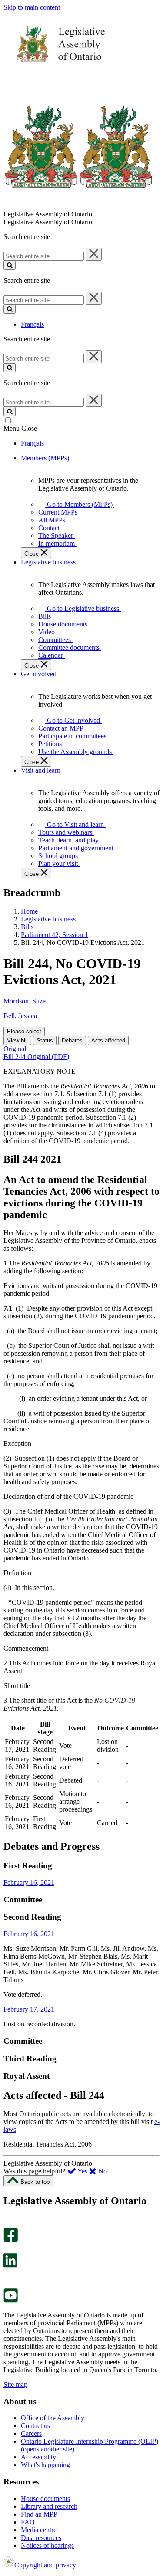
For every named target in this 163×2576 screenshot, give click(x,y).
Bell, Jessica (20, 1016)
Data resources (41, 2538)
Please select (24, 1031)
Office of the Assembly (53, 2418)
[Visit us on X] (8, 2249)
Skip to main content (32, 7)
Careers (31, 2433)
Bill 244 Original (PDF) (36, 1057)
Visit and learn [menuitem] (41, 770)
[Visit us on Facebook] (11, 2240)
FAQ (28, 2522)
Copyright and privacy (45, 2565)
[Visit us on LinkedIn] (10, 2265)
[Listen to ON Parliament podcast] (8, 2276)
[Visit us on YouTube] (11, 2300)
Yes (83, 2171)
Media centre (39, 2530)
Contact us (35, 2426)
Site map (15, 2384)
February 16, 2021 (29, 1883)
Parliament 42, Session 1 (55, 935)
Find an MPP (39, 2514)
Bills (27, 927)
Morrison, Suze (25, 1001)
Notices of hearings (47, 2545)
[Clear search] (94, 254)
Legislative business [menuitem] (48, 562)
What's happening (45, 2465)
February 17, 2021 (29, 2009)
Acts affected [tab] (108, 1041)
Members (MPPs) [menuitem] (45, 458)
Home (29, 911)
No (102, 2171)
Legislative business (48, 919)
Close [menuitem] (32, 554)
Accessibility (38, 2457)
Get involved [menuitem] (39, 674)
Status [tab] (45, 1041)
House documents (45, 2499)
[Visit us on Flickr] (8, 2284)
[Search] (10, 265)
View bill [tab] (17, 1041)
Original (15, 1049)
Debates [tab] (72, 1041)
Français (32, 324)
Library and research (49, 2506)
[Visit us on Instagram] (8, 2224)
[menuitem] (78, 504)
